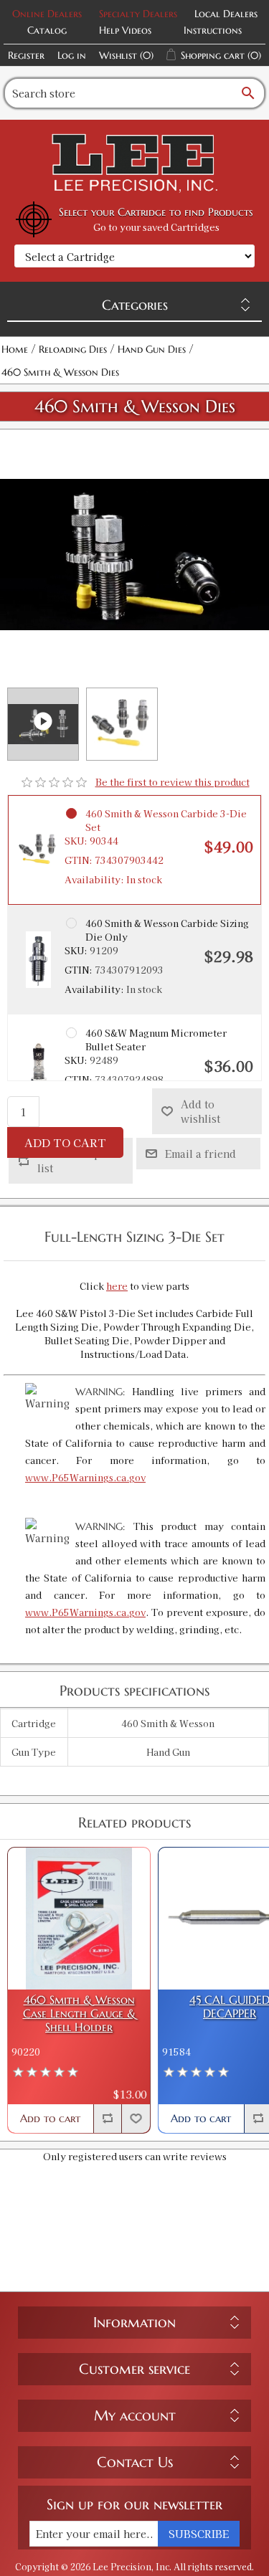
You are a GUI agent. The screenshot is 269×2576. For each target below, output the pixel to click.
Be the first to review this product (173, 782)
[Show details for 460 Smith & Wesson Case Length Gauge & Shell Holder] (79, 1919)
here (117, 1286)
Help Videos (125, 30)
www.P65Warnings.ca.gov (85, 1477)
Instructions (213, 30)
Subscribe (199, 2534)
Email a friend (200, 1154)
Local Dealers (226, 14)
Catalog (47, 30)
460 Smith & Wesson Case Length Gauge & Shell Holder (79, 2014)
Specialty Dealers (138, 14)
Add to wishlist (200, 1111)
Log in (72, 55)
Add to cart (65, 1142)
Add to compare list (77, 1161)
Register (26, 55)
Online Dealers (47, 14)
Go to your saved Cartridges (156, 227)
